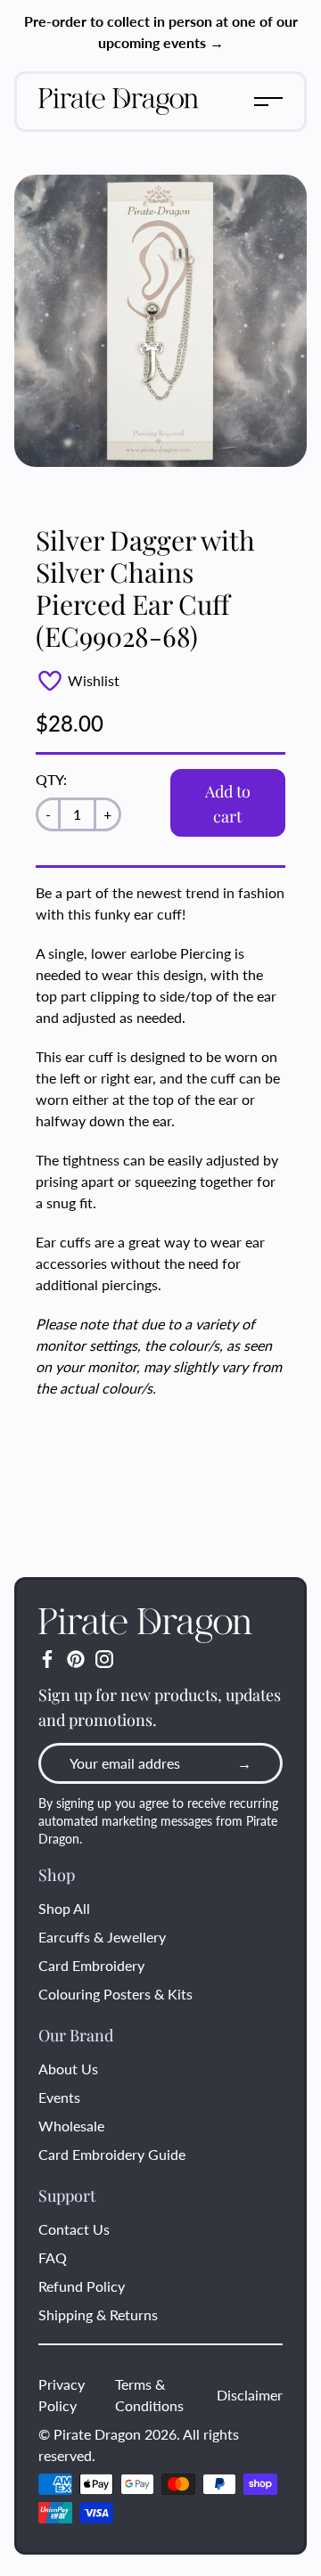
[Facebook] (47, 1659)
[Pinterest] (76, 1659)
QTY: (51, 779)
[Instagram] (104, 1659)
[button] (268, 102)
